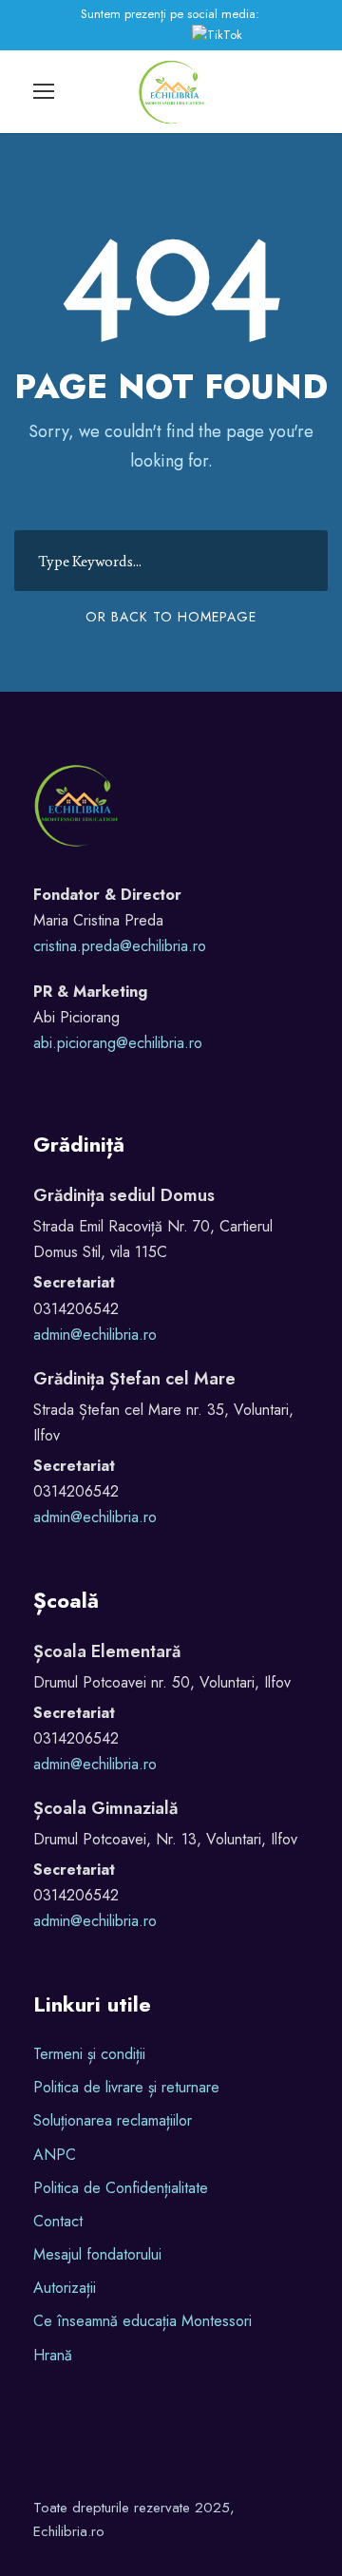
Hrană (53, 2355)
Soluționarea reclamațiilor (113, 2120)
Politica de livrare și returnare (126, 2087)
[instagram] (156, 35)
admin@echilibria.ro (95, 1335)
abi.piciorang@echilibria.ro (118, 1043)
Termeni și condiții (89, 2054)
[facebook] (104, 35)
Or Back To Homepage (171, 617)
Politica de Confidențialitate (121, 2188)
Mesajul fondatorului (97, 2254)
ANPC (55, 2155)
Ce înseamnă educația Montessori (142, 2321)
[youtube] (132, 35)
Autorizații (65, 2288)
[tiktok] (220, 35)
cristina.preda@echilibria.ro (120, 946)
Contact (58, 2221)
